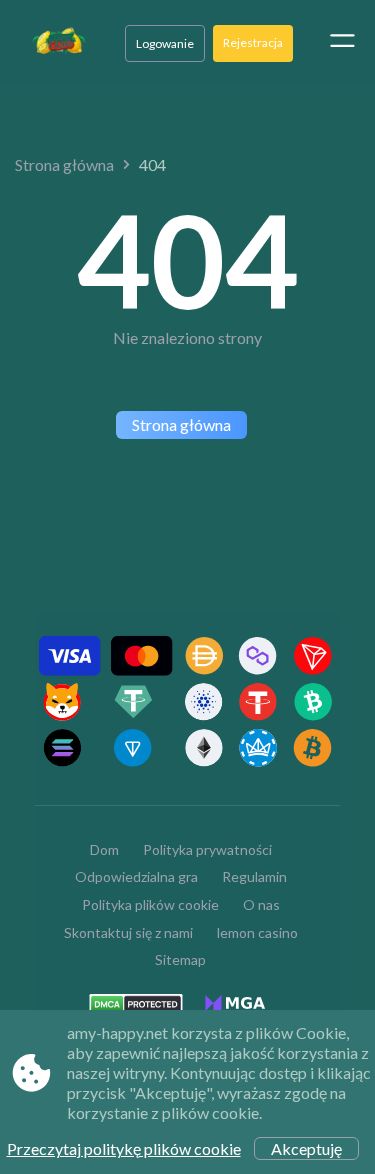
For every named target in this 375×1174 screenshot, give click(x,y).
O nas (261, 904)
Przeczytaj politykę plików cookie (124, 1148)
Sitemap (180, 959)
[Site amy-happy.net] (59, 43)
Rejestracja (253, 42)
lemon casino (257, 932)
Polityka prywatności (207, 849)
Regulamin (254, 876)
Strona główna (64, 164)
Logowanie (165, 43)
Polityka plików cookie (150, 904)
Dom (104, 849)
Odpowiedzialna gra (136, 876)
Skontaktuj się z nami (128, 932)
